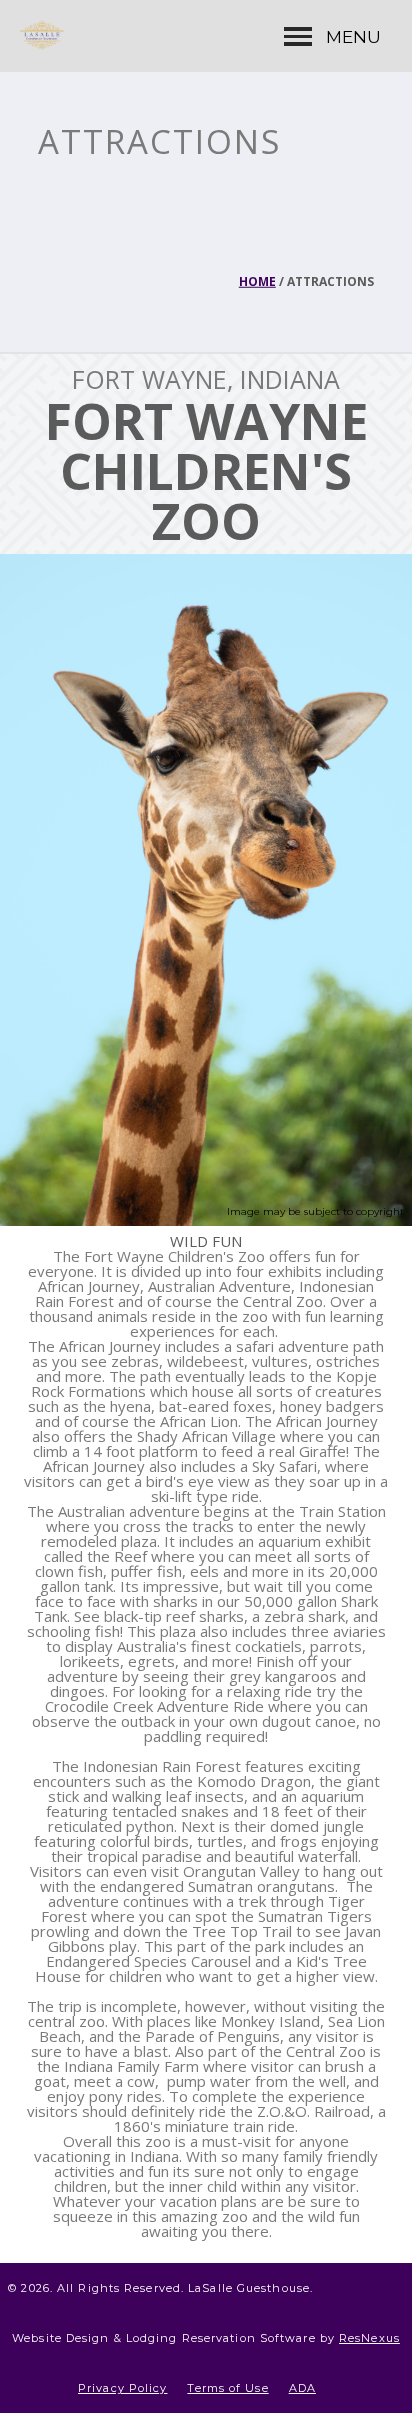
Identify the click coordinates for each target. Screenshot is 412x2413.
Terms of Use (227, 2388)
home (257, 281)
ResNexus (369, 2338)
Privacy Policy (122, 2388)
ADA (302, 2388)
